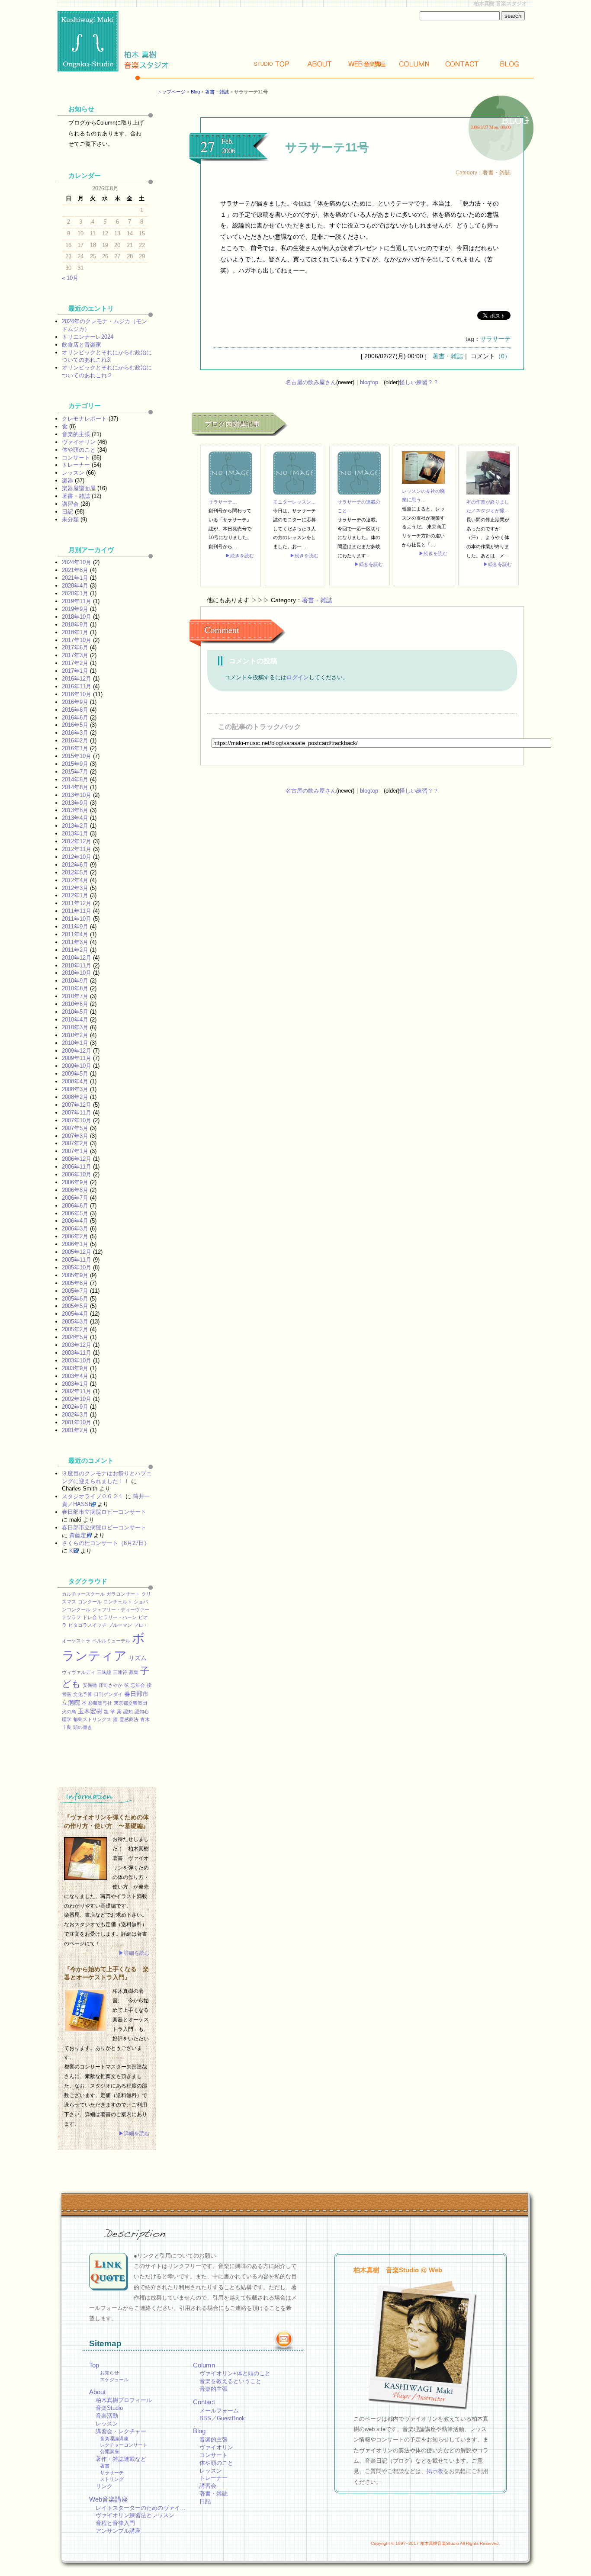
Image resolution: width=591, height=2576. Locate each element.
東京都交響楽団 (130, 1703)
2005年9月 (75, 1275)
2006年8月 (75, 1190)
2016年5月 (75, 725)
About (319, 64)
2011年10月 (77, 919)
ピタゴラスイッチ (87, 1625)
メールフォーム (219, 2411)
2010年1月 (75, 1043)
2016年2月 (75, 740)
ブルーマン (120, 1625)
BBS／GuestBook (222, 2418)
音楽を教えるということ (230, 2381)
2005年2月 (75, 1329)
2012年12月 (77, 841)
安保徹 (90, 1685)
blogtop (369, 382)
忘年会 (138, 1685)
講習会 (70, 504)
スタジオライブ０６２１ (93, 1496)
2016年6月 (75, 718)
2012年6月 (75, 865)
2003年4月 (75, 1376)
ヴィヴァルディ (79, 1672)
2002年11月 (77, 1391)
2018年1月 (75, 632)
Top (272, 64)
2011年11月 (77, 911)
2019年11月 (77, 601)
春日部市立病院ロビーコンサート (104, 1512)
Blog (510, 64)
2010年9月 (75, 981)
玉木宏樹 (90, 1711)
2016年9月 (75, 702)
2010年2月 (75, 1035)
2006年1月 (75, 1244)
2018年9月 (75, 625)
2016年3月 (75, 733)
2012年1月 (75, 895)
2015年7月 (75, 772)
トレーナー (76, 465)
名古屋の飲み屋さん (311, 382)
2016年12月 (77, 679)
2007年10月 (77, 1120)
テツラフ (71, 1617)
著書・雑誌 (217, 92)
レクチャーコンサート (124, 2445)
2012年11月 (77, 849)
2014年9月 (75, 779)
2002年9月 (75, 1407)
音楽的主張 (76, 434)
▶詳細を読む (134, 1953)
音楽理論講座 (114, 2438)
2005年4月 (75, 1314)
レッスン (73, 473)
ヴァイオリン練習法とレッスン (135, 2515)
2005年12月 (77, 1252)
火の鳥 (69, 1712)
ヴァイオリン (79, 442)
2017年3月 (75, 655)
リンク (104, 2486)
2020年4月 (75, 586)
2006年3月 (75, 1229)
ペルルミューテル (111, 1641)
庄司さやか (111, 1685)
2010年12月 (77, 958)
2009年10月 (77, 1066)
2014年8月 (75, 787)
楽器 (67, 480)
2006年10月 (77, 1174)
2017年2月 (75, 663)
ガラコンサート (123, 1594)
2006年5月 (75, 1213)
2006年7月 (75, 1198)
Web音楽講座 (109, 2499)
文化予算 (83, 1694)
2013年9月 (75, 803)
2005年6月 (75, 1299)
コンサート (76, 458)
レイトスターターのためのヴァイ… (141, 2508)
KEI (74, 1551)
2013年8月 (75, 810)
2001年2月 (75, 1430)
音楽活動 (107, 2416)
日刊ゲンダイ (108, 1694)
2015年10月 (77, 756)
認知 (128, 1712)
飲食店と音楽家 (82, 345)
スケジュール (114, 2380)
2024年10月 (77, 562)
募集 (134, 1672)
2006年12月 (77, 1159)
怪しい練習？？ (419, 382)
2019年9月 (75, 609)
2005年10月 (77, 1267)
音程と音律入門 (115, 2523)
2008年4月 (75, 1081)
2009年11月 (77, 1058)
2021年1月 (75, 578)
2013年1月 (75, 834)
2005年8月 (75, 1283)
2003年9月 (75, 1368)
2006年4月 (75, 1221)
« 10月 (70, 278)
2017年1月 (75, 671)
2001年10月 (77, 1422)
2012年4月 (75, 880)
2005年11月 (77, 1260)
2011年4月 (75, 934)
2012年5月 (75, 872)
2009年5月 (75, 1074)
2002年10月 (77, 1399)
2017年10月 (77, 640)
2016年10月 (77, 694)
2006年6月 (75, 1206)
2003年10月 (77, 1360)
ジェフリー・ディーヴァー (121, 1609)
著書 (105, 2466)
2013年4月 (75, 818)
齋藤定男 (80, 1535)
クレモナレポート (84, 419)
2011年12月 (77, 903)
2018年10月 (77, 617)
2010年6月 (75, 1004)
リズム (138, 1658)
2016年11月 (77, 686)
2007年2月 (75, 1143)
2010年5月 (75, 1012)
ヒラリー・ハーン (118, 1617)
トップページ (171, 92)
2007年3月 (75, 1136)
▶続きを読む (240, 556)
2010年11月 (77, 965)
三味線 (104, 1672)
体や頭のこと (79, 450)
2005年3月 (75, 1322)
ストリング (112, 2479)
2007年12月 (77, 1105)
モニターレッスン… (294, 502)
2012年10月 (77, 857)
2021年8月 (75, 570)
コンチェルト (118, 1602)
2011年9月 (75, 927)
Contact (462, 64)
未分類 (70, 519)
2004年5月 (75, 1337)
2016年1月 (75, 748)
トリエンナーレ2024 (88, 337)
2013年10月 (77, 795)
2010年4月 (75, 1020)
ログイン (298, 677)
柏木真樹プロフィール (124, 2400)
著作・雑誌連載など (121, 2459)
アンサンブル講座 (118, 2531)
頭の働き (83, 1727)
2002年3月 (75, 1415)
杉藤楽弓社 (100, 1703)
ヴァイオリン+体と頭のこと (235, 2373)
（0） (503, 356)
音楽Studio (109, 2408)
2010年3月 (75, 1027)
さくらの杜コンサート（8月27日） (106, 1543)
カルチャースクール (83, 1594)
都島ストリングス (92, 1719)
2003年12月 (77, 1345)
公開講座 (109, 2451)
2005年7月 (75, 1291)
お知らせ (109, 2373)
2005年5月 (75, 1306)
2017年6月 (75, 647)
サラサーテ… (223, 502)
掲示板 (435, 2471)
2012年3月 (75, 888)
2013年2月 (75, 826)
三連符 (120, 1672)
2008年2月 (75, 1097)
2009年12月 (77, 1051)
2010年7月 (75, 996)
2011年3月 (75, 942)
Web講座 (367, 64)
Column (414, 64)
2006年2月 (75, 1236)
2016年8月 (75, 710)
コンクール (90, 1602)
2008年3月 (75, 1089)
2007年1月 (75, 1151)
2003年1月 (75, 1384)
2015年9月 (75, 764)
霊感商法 (129, 1719)
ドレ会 (90, 1617)
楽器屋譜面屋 (79, 488)
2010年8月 (75, 988)
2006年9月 (75, 1182)
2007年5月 (75, 1128)
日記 (67, 512)
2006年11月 (77, 1167)
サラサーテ (495, 339)
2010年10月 (77, 973)
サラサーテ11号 (327, 147)
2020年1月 (75, 593)
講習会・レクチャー (121, 2431)
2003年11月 (77, 1353)
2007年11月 (77, 1113)
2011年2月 (75, 950)
